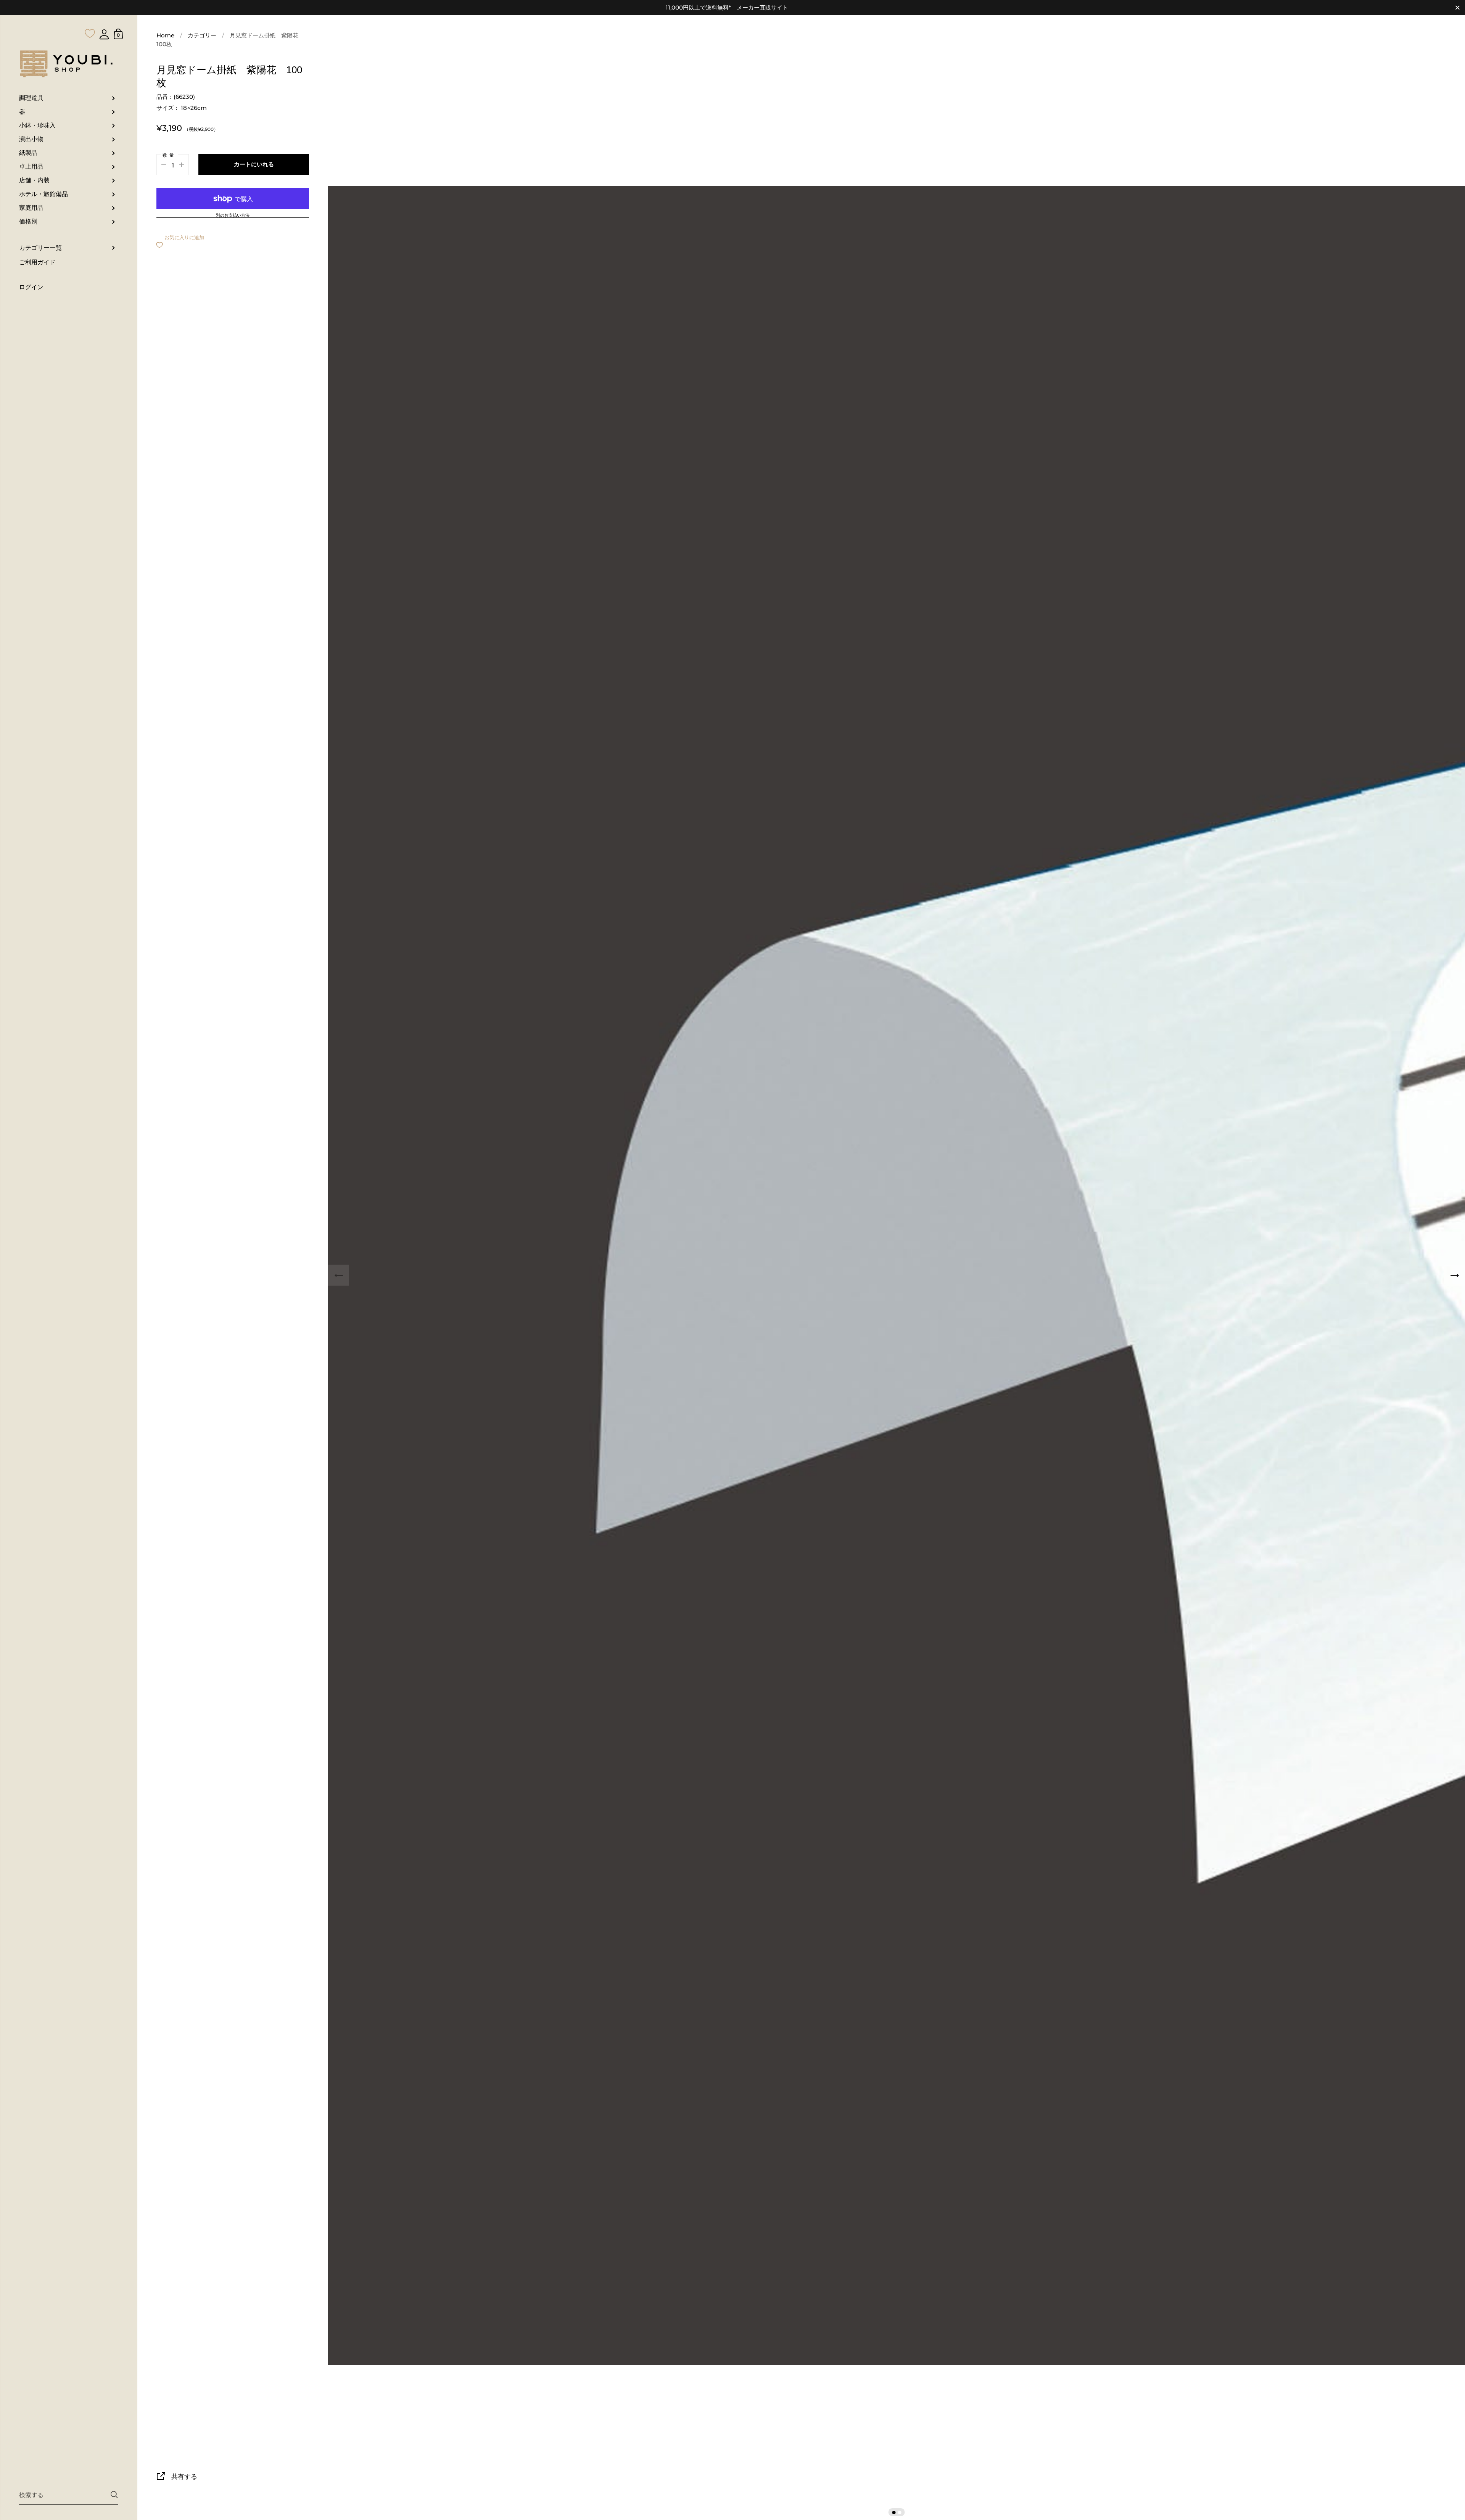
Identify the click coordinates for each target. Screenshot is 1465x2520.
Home (165, 35)
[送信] (114, 2495)
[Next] (1455, 1275)
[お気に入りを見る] (90, 18)
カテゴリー (202, 35)
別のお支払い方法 (233, 216)
